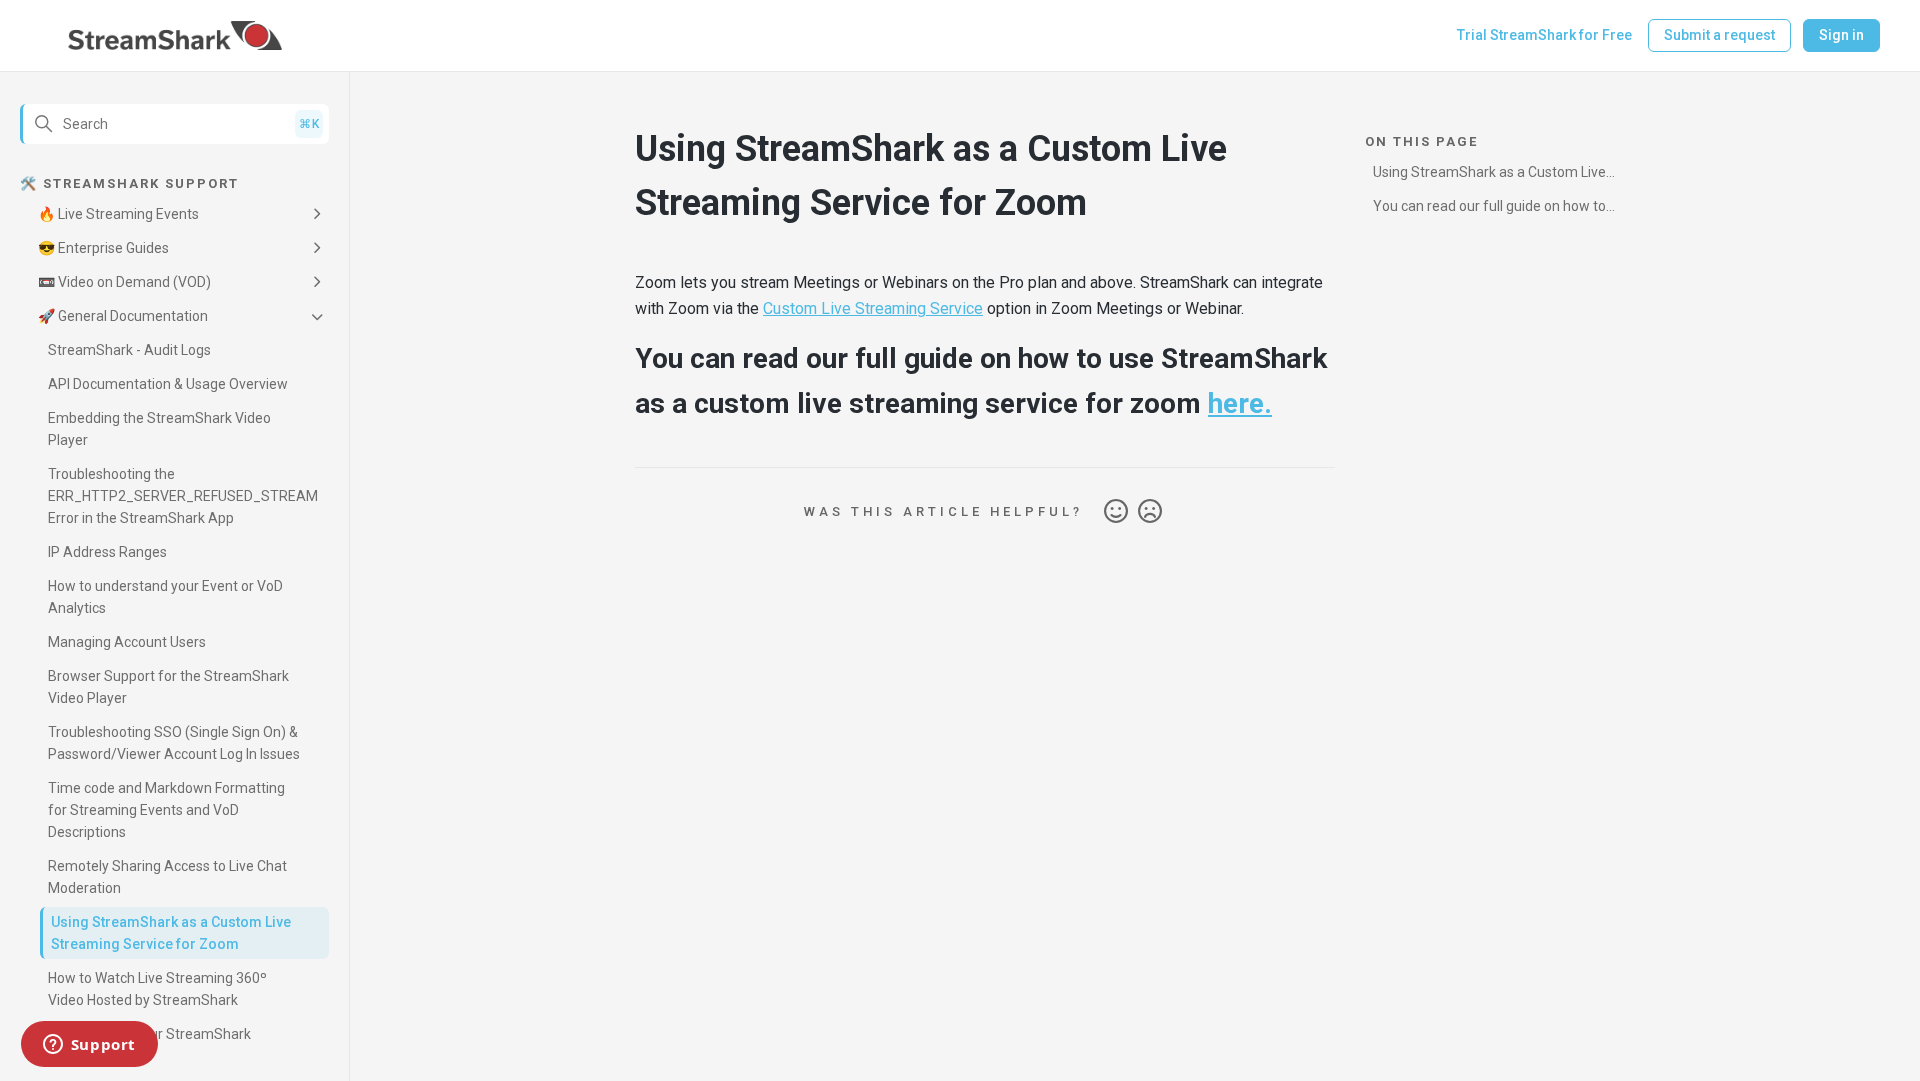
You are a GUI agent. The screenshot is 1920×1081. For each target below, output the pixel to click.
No (1150, 512)
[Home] (175, 36)
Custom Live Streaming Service (873, 308)
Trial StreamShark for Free (1544, 35)
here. (1240, 403)
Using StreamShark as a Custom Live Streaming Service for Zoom (171, 933)
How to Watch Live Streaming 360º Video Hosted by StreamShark (157, 989)
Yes (1116, 512)
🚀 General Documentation (123, 316)
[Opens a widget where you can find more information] (89, 1046)
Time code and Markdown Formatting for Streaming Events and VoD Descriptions (166, 810)
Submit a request (1719, 35)
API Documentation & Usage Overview (168, 384)
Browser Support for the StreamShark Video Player (168, 687)
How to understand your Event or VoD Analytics (165, 597)
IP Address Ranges (107, 552)
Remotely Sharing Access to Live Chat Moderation (167, 877)
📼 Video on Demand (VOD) (124, 282)
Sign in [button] (1841, 35)
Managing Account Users (127, 642)
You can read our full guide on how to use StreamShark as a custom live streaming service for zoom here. (1489, 209)
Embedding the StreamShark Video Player (159, 429)
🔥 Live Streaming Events (118, 214)
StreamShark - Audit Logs (129, 350)
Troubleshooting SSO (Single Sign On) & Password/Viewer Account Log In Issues (174, 743)
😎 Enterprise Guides (103, 248)
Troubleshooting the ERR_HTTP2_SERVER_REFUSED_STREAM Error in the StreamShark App (183, 496)
